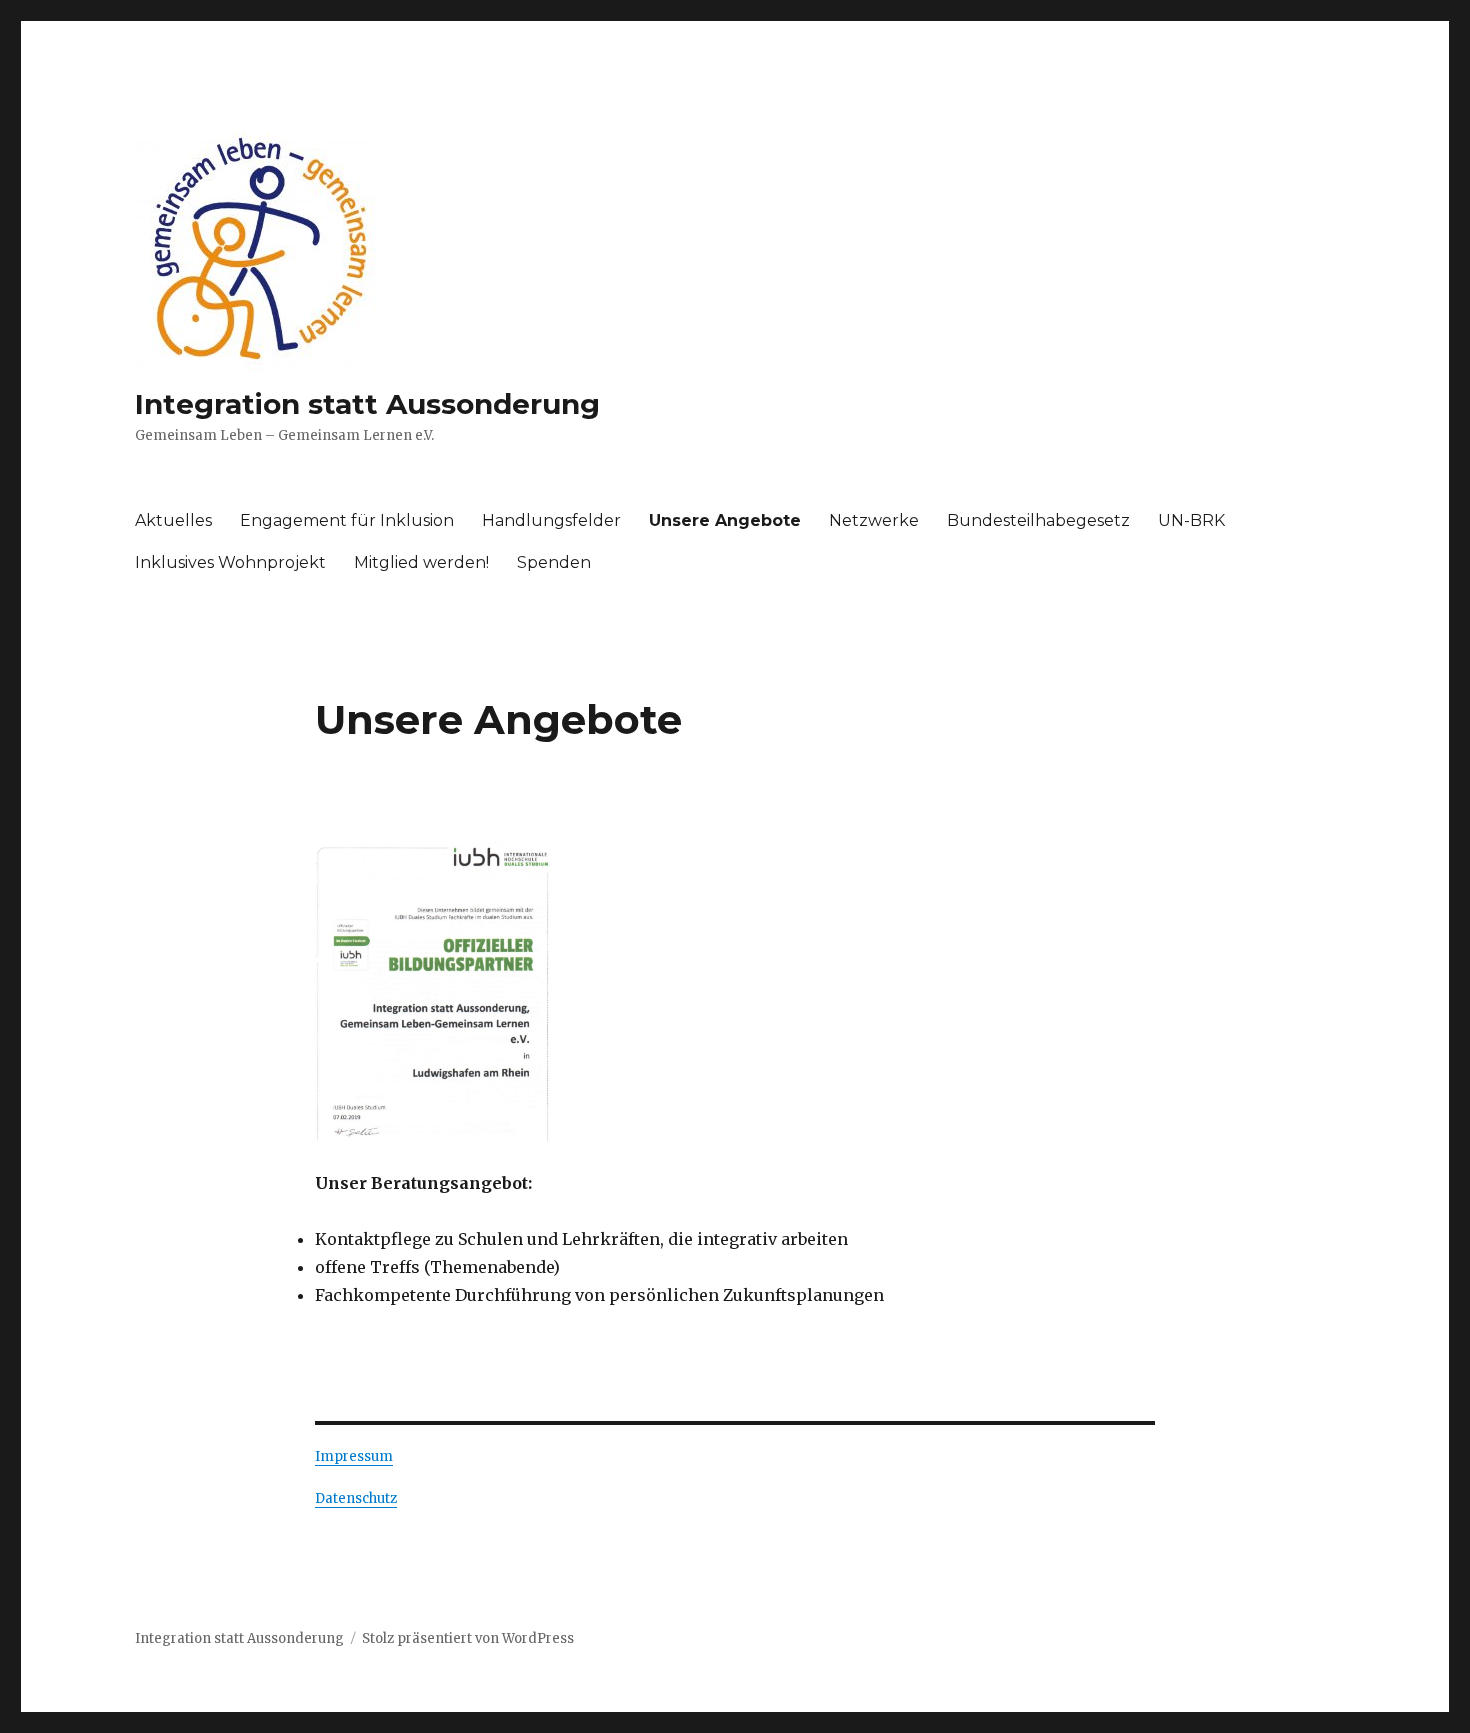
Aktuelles (173, 520)
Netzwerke (874, 520)
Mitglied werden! (421, 562)
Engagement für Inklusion (347, 520)
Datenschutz (356, 1498)
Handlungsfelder (551, 520)
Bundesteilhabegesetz (1038, 520)
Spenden (554, 562)
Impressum (354, 1456)
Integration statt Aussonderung (367, 404)
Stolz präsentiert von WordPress (468, 1638)
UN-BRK (1191, 520)
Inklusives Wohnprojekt (230, 562)
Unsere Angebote (725, 520)
